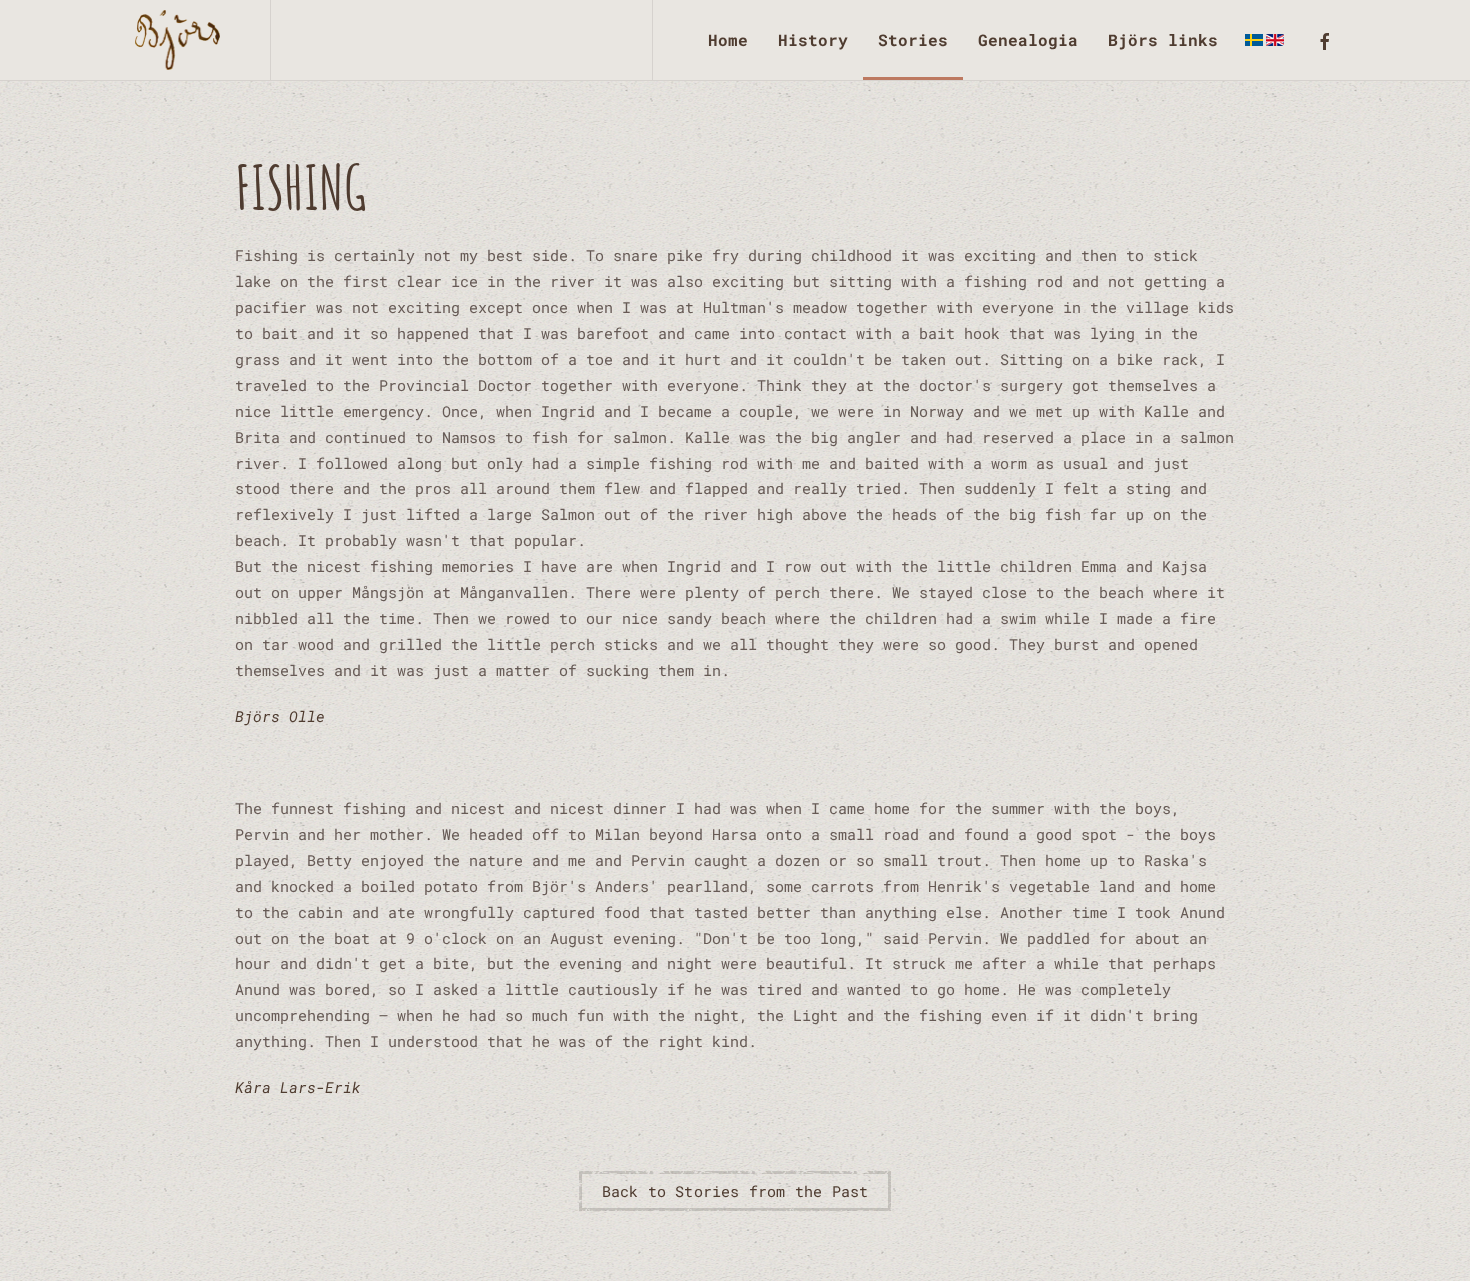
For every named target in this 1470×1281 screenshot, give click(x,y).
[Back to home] (182, 40)
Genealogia (1028, 39)
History (813, 39)
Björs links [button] (1163, 39)
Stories (913, 39)
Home (728, 39)
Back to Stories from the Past (735, 1191)
